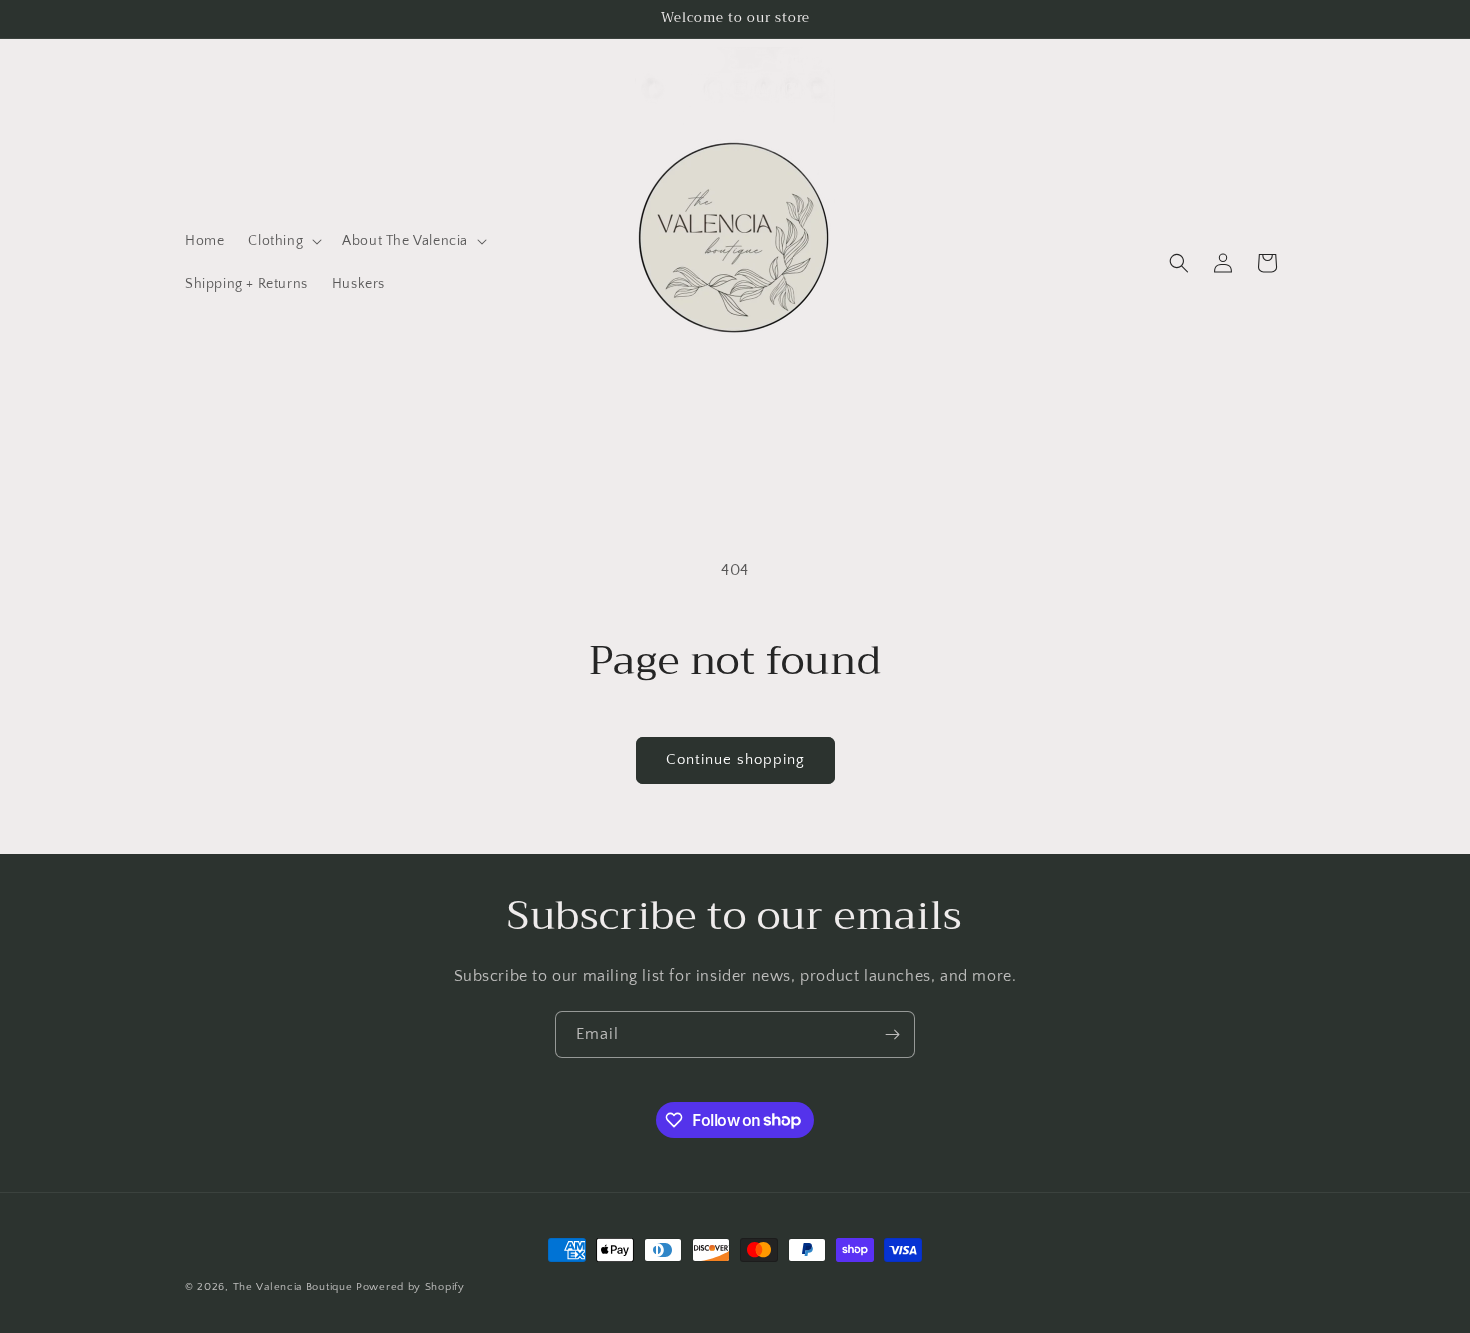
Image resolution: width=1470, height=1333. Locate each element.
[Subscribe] (892, 1034)
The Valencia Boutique (293, 1287)
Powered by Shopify (410, 1287)
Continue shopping (735, 759)
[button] (283, 241)
